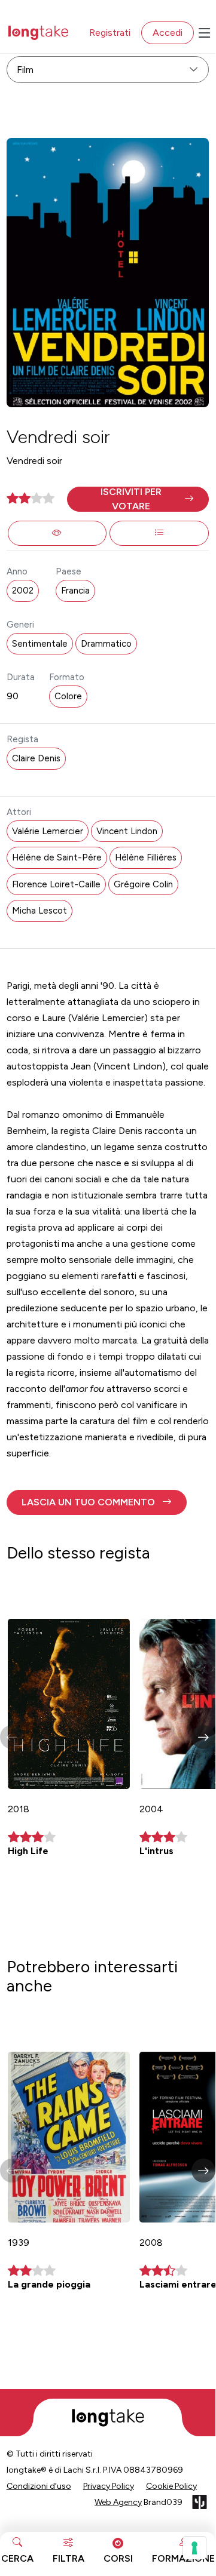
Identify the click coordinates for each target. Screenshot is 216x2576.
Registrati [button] (110, 33)
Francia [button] (75, 591)
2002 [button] (23, 591)
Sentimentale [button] (40, 644)
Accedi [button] (168, 33)
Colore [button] (68, 696)
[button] (138, 499)
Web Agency (118, 2502)
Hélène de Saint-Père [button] (57, 857)
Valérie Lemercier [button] (48, 831)
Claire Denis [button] (36, 758)
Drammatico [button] (106, 644)
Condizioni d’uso (39, 2486)
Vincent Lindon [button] (127, 831)
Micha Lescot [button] (39, 911)
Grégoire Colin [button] (143, 884)
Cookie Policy (171, 2486)
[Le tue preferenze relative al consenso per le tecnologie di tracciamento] (194, 2548)
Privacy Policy (109, 2486)
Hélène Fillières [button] (146, 857)
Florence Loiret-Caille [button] (56, 884)
